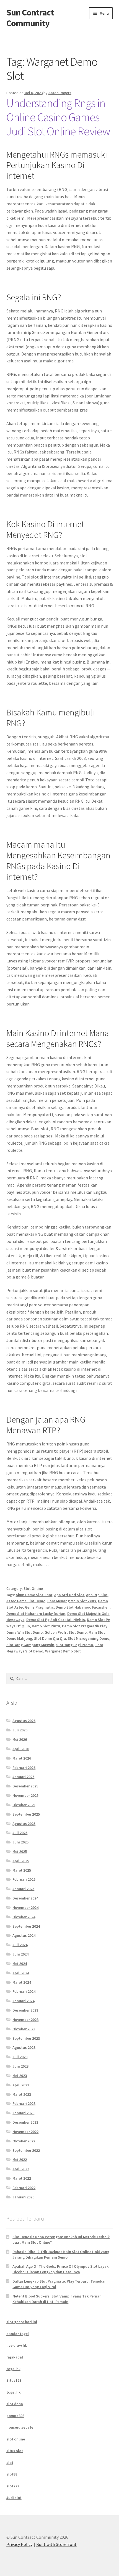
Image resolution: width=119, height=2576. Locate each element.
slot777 (13, 2486)
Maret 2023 (22, 2094)
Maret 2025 (22, 1870)
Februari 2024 (24, 1991)
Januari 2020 (23, 2197)
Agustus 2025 (24, 1824)
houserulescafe (20, 2427)
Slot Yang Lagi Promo (75, 1645)
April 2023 (21, 2085)
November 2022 (25, 2132)
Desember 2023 (25, 2010)
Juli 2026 (20, 1730)
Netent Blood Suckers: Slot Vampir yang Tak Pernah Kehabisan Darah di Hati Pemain (57, 2299)
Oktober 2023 (24, 2029)
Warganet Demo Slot (63, 1651)
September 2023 (26, 2038)
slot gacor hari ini (22, 2322)
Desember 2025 (25, 1786)
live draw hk (17, 2345)
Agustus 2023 (24, 2047)
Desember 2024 (25, 1898)
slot (10, 2463)
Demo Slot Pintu (46, 1626)
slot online (16, 2439)
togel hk (13, 2369)
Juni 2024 (20, 1954)
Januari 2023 (23, 2113)
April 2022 (21, 2169)
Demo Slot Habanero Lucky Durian (36, 1614)
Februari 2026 (24, 1768)
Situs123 (14, 2380)
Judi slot (14, 2498)
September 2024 (26, 1926)
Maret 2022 (22, 2178)
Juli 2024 (20, 1945)
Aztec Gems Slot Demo (26, 1601)
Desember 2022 (25, 2122)
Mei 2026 (20, 1739)
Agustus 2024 (24, 1935)
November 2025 (25, 1795)
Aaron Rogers (60, 93)
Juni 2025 (20, 1842)
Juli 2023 (20, 2057)
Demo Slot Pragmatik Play (85, 1626)
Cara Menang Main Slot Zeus (72, 1601)
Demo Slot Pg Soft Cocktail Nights (56, 1620)
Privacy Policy (19, 2544)
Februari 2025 (24, 1879)
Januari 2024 (23, 2001)
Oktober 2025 (24, 1805)
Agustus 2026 (24, 1721)
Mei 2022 (20, 2160)
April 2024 (21, 1973)
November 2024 (25, 1908)
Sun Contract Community (30, 18)
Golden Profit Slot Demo (66, 1632)
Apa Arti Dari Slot (69, 1595)
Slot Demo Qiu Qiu (50, 1638)
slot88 (12, 2474)
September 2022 (26, 2150)
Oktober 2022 (24, 2141)
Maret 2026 (22, 1758)
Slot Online (33, 1588)
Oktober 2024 (24, 1917)
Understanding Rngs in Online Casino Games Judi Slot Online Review (58, 117)
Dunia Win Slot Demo (24, 1632)
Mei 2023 (20, 2076)
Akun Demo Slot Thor (34, 1595)
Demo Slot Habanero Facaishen (83, 1607)
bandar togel (18, 2334)
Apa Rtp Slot (97, 1595)
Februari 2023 (24, 2103)
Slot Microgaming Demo (89, 1638)
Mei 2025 (20, 1851)
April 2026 (21, 1749)
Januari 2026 (23, 1777)
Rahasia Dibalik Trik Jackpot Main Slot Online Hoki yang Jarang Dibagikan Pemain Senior (61, 2254)
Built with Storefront (56, 2544)
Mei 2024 (20, 1964)
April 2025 (21, 1861)
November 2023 (25, 2020)
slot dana (15, 2404)
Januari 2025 (23, 1889)
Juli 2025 (20, 1833)
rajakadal (15, 2357)
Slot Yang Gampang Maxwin (30, 1645)
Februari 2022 (24, 2188)
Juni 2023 (20, 2066)
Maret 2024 (22, 1982)
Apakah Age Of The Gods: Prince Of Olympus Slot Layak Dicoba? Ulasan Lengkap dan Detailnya (60, 2269)
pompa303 (15, 2416)
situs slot (15, 2451)
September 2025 (26, 1814)
